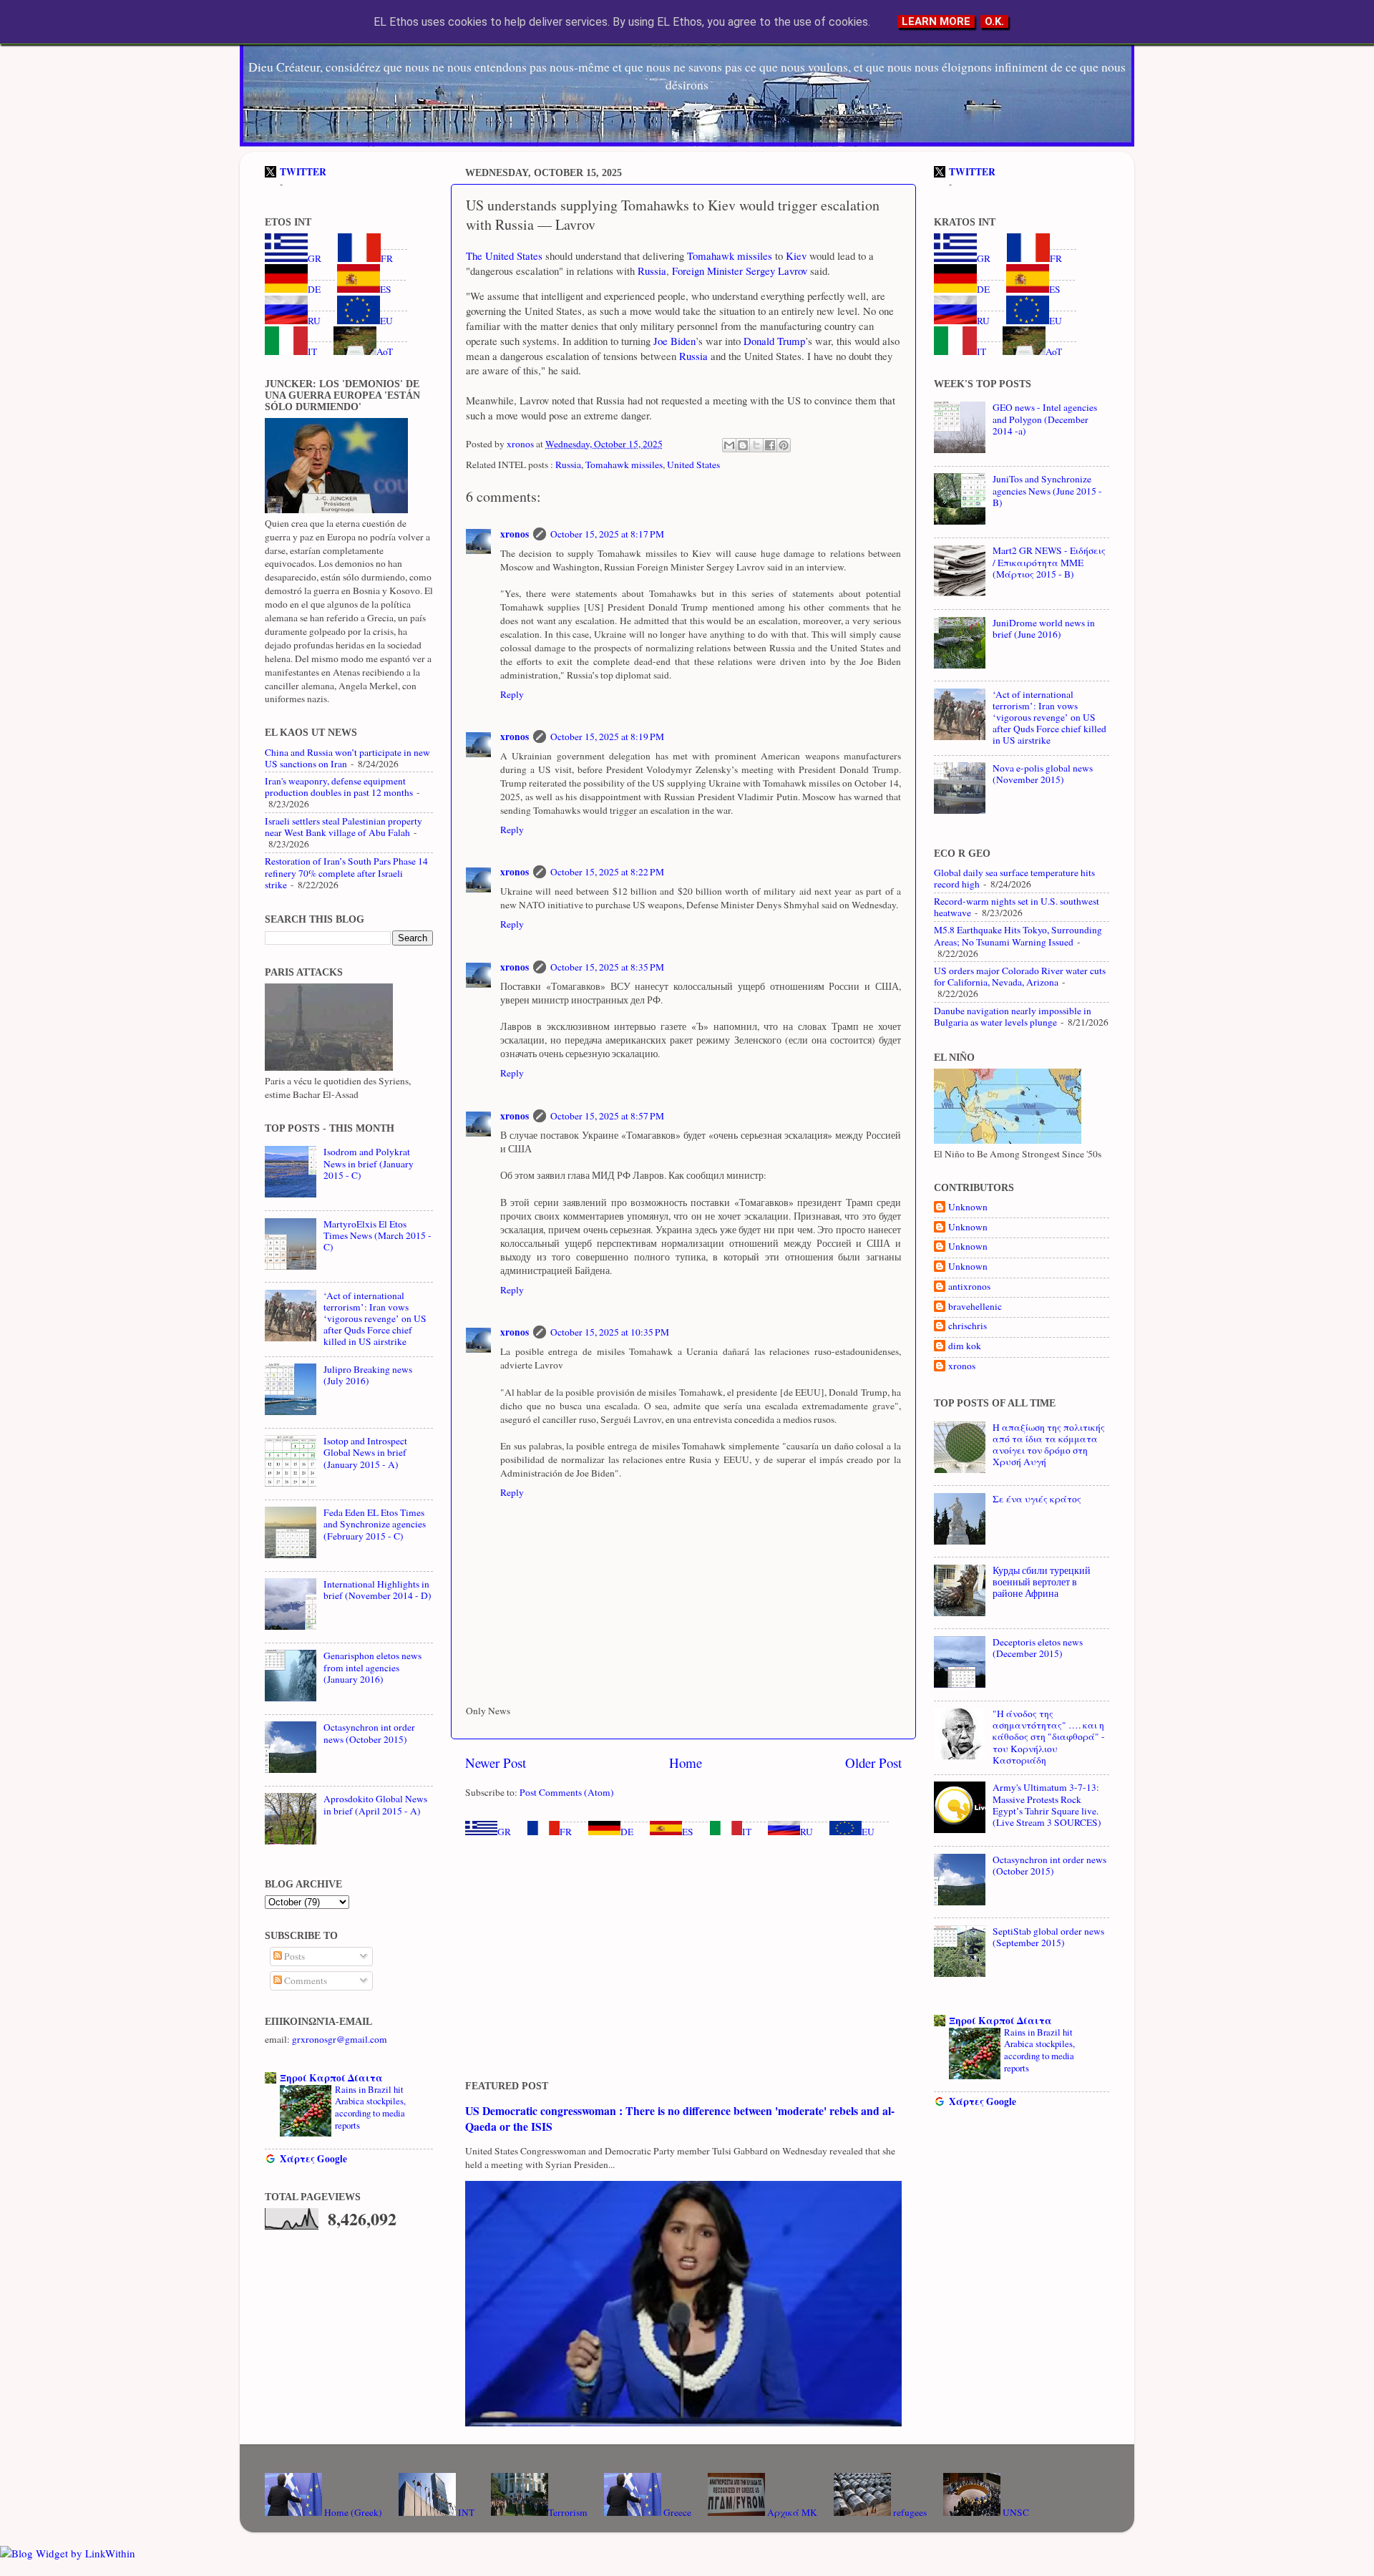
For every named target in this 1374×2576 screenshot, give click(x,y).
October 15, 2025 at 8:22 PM (607, 872)
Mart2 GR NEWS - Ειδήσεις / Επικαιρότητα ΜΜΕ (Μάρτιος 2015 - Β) (1049, 562)
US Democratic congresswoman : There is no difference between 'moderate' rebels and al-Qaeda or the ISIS (680, 2118)
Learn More (936, 21)
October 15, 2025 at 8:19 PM (607, 737)
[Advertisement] (683, 1959)
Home (686, 1763)
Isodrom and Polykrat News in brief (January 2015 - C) (369, 1163)
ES (688, 1832)
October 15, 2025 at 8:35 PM (607, 967)
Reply (512, 694)
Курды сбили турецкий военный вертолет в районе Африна (1042, 1582)
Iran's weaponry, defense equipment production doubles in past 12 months (339, 787)
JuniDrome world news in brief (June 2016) (1044, 628)
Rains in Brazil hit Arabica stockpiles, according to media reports (370, 2107)
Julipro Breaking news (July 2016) (368, 1375)
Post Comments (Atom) (567, 1792)
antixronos (969, 1287)
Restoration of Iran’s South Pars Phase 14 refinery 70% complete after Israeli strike (346, 873)
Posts (293, 1956)
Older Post (873, 1763)
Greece (676, 2512)
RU (807, 1832)
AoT (385, 351)
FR (566, 1832)
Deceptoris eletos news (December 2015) (1038, 1648)
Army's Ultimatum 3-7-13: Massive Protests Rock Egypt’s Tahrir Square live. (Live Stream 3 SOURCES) (1047, 1805)
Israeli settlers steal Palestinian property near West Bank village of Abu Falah (343, 827)
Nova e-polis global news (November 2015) (1043, 774)
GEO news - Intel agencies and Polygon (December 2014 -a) (1045, 419)
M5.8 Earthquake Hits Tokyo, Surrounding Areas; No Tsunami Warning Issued (1018, 935)
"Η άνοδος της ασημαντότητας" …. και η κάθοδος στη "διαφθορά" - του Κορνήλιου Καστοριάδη (1049, 1737)
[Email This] (729, 445)
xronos (515, 534)
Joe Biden (674, 341)
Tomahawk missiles (730, 256)
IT (747, 1832)
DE (627, 1832)
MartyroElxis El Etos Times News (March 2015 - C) (377, 1235)
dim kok (965, 1346)
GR (504, 1832)
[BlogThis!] (743, 445)
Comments (304, 1980)
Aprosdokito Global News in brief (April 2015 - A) (375, 1804)
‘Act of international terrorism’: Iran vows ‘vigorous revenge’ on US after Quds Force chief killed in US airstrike (375, 1319)
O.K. (994, 21)
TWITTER (303, 172)
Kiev (796, 256)
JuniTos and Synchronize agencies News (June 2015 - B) (1047, 490)
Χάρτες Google (313, 2159)
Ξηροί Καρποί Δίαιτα (331, 2078)
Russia (652, 271)
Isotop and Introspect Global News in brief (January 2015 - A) (365, 1452)
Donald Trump (774, 341)
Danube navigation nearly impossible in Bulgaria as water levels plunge (1013, 1016)
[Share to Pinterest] (784, 445)
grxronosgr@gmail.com (340, 2039)
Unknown (968, 1207)
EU (868, 1832)
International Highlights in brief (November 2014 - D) (377, 1590)
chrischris (968, 1326)
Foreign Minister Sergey (723, 271)
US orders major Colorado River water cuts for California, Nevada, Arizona (1020, 976)
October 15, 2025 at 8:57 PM (607, 1116)
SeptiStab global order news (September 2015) (1048, 1937)
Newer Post (496, 1763)
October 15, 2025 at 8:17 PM (607, 534)
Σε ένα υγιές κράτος (1037, 1499)
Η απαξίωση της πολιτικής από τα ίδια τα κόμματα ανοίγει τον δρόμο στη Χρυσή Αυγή (1049, 1445)
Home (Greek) (352, 2512)
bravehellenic (975, 1307)
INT (465, 2512)
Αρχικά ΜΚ (791, 2512)
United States (693, 465)
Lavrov (791, 271)
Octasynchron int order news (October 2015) (369, 1733)
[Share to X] (756, 445)
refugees (909, 2512)
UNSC (1015, 2512)
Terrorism (568, 2512)
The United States (504, 256)
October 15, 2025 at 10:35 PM (610, 1332)
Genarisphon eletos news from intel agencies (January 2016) (372, 1667)
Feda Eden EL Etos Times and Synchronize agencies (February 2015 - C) (375, 1524)
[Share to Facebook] (770, 445)
